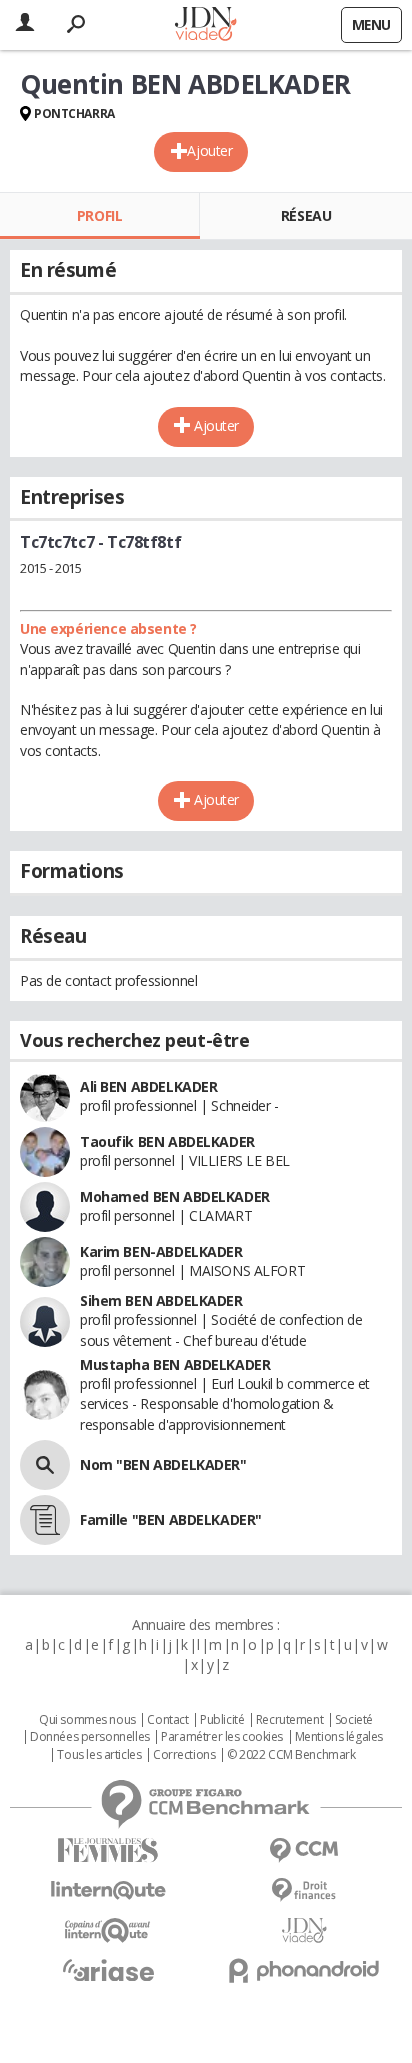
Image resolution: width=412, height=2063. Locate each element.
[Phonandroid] (304, 1970)
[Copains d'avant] (108, 1930)
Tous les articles (99, 1755)
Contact (167, 1720)
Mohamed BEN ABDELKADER (175, 1196)
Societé (354, 1720)
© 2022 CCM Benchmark (291, 1755)
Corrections (184, 1755)
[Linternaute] (108, 1890)
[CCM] (304, 1850)
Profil (99, 215)
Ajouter (209, 150)
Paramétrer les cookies (222, 1737)
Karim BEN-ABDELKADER (161, 1251)
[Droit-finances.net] (304, 1890)
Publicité (222, 1720)
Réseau (306, 215)
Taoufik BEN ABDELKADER (167, 1141)
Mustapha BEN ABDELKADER (175, 1364)
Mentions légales (339, 1737)
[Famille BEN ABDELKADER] (45, 1520)
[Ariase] (108, 1970)
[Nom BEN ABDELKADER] (45, 1465)
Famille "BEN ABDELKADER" (171, 1519)
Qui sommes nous (87, 1720)
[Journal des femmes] (108, 1850)
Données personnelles (90, 1737)
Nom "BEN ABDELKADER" (163, 1464)
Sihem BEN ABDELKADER (161, 1300)
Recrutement (289, 1720)
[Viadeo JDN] (304, 1930)
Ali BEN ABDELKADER (148, 1086)
